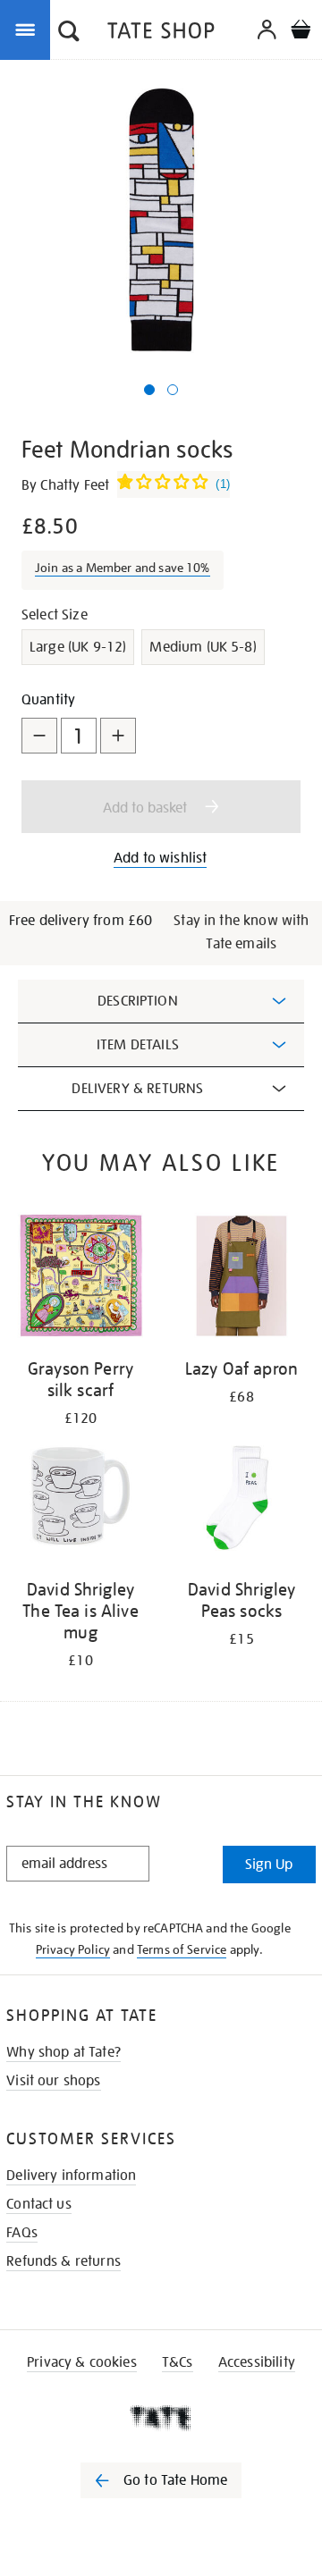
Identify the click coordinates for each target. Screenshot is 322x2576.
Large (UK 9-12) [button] (78, 647)
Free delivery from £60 (81, 921)
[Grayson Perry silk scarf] (80, 1279)
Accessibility (257, 2362)
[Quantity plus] (118, 736)
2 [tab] (173, 390)
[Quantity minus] (39, 736)
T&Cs (178, 2362)
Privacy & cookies (82, 2362)
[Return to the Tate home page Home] (161, 34)
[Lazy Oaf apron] (241, 1279)
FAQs (22, 2233)
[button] (69, 33)
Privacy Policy (73, 1949)
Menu (29, 29)
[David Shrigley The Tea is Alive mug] (80, 1499)
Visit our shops (53, 2081)
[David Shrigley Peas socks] (241, 1499)
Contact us (39, 2204)
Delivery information (71, 2176)
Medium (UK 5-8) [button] (203, 647)
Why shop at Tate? (64, 2052)
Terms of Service (182, 1949)
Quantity (48, 700)
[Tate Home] (161, 2418)
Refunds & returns (64, 2261)
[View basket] (301, 32)
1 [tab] (149, 390)
